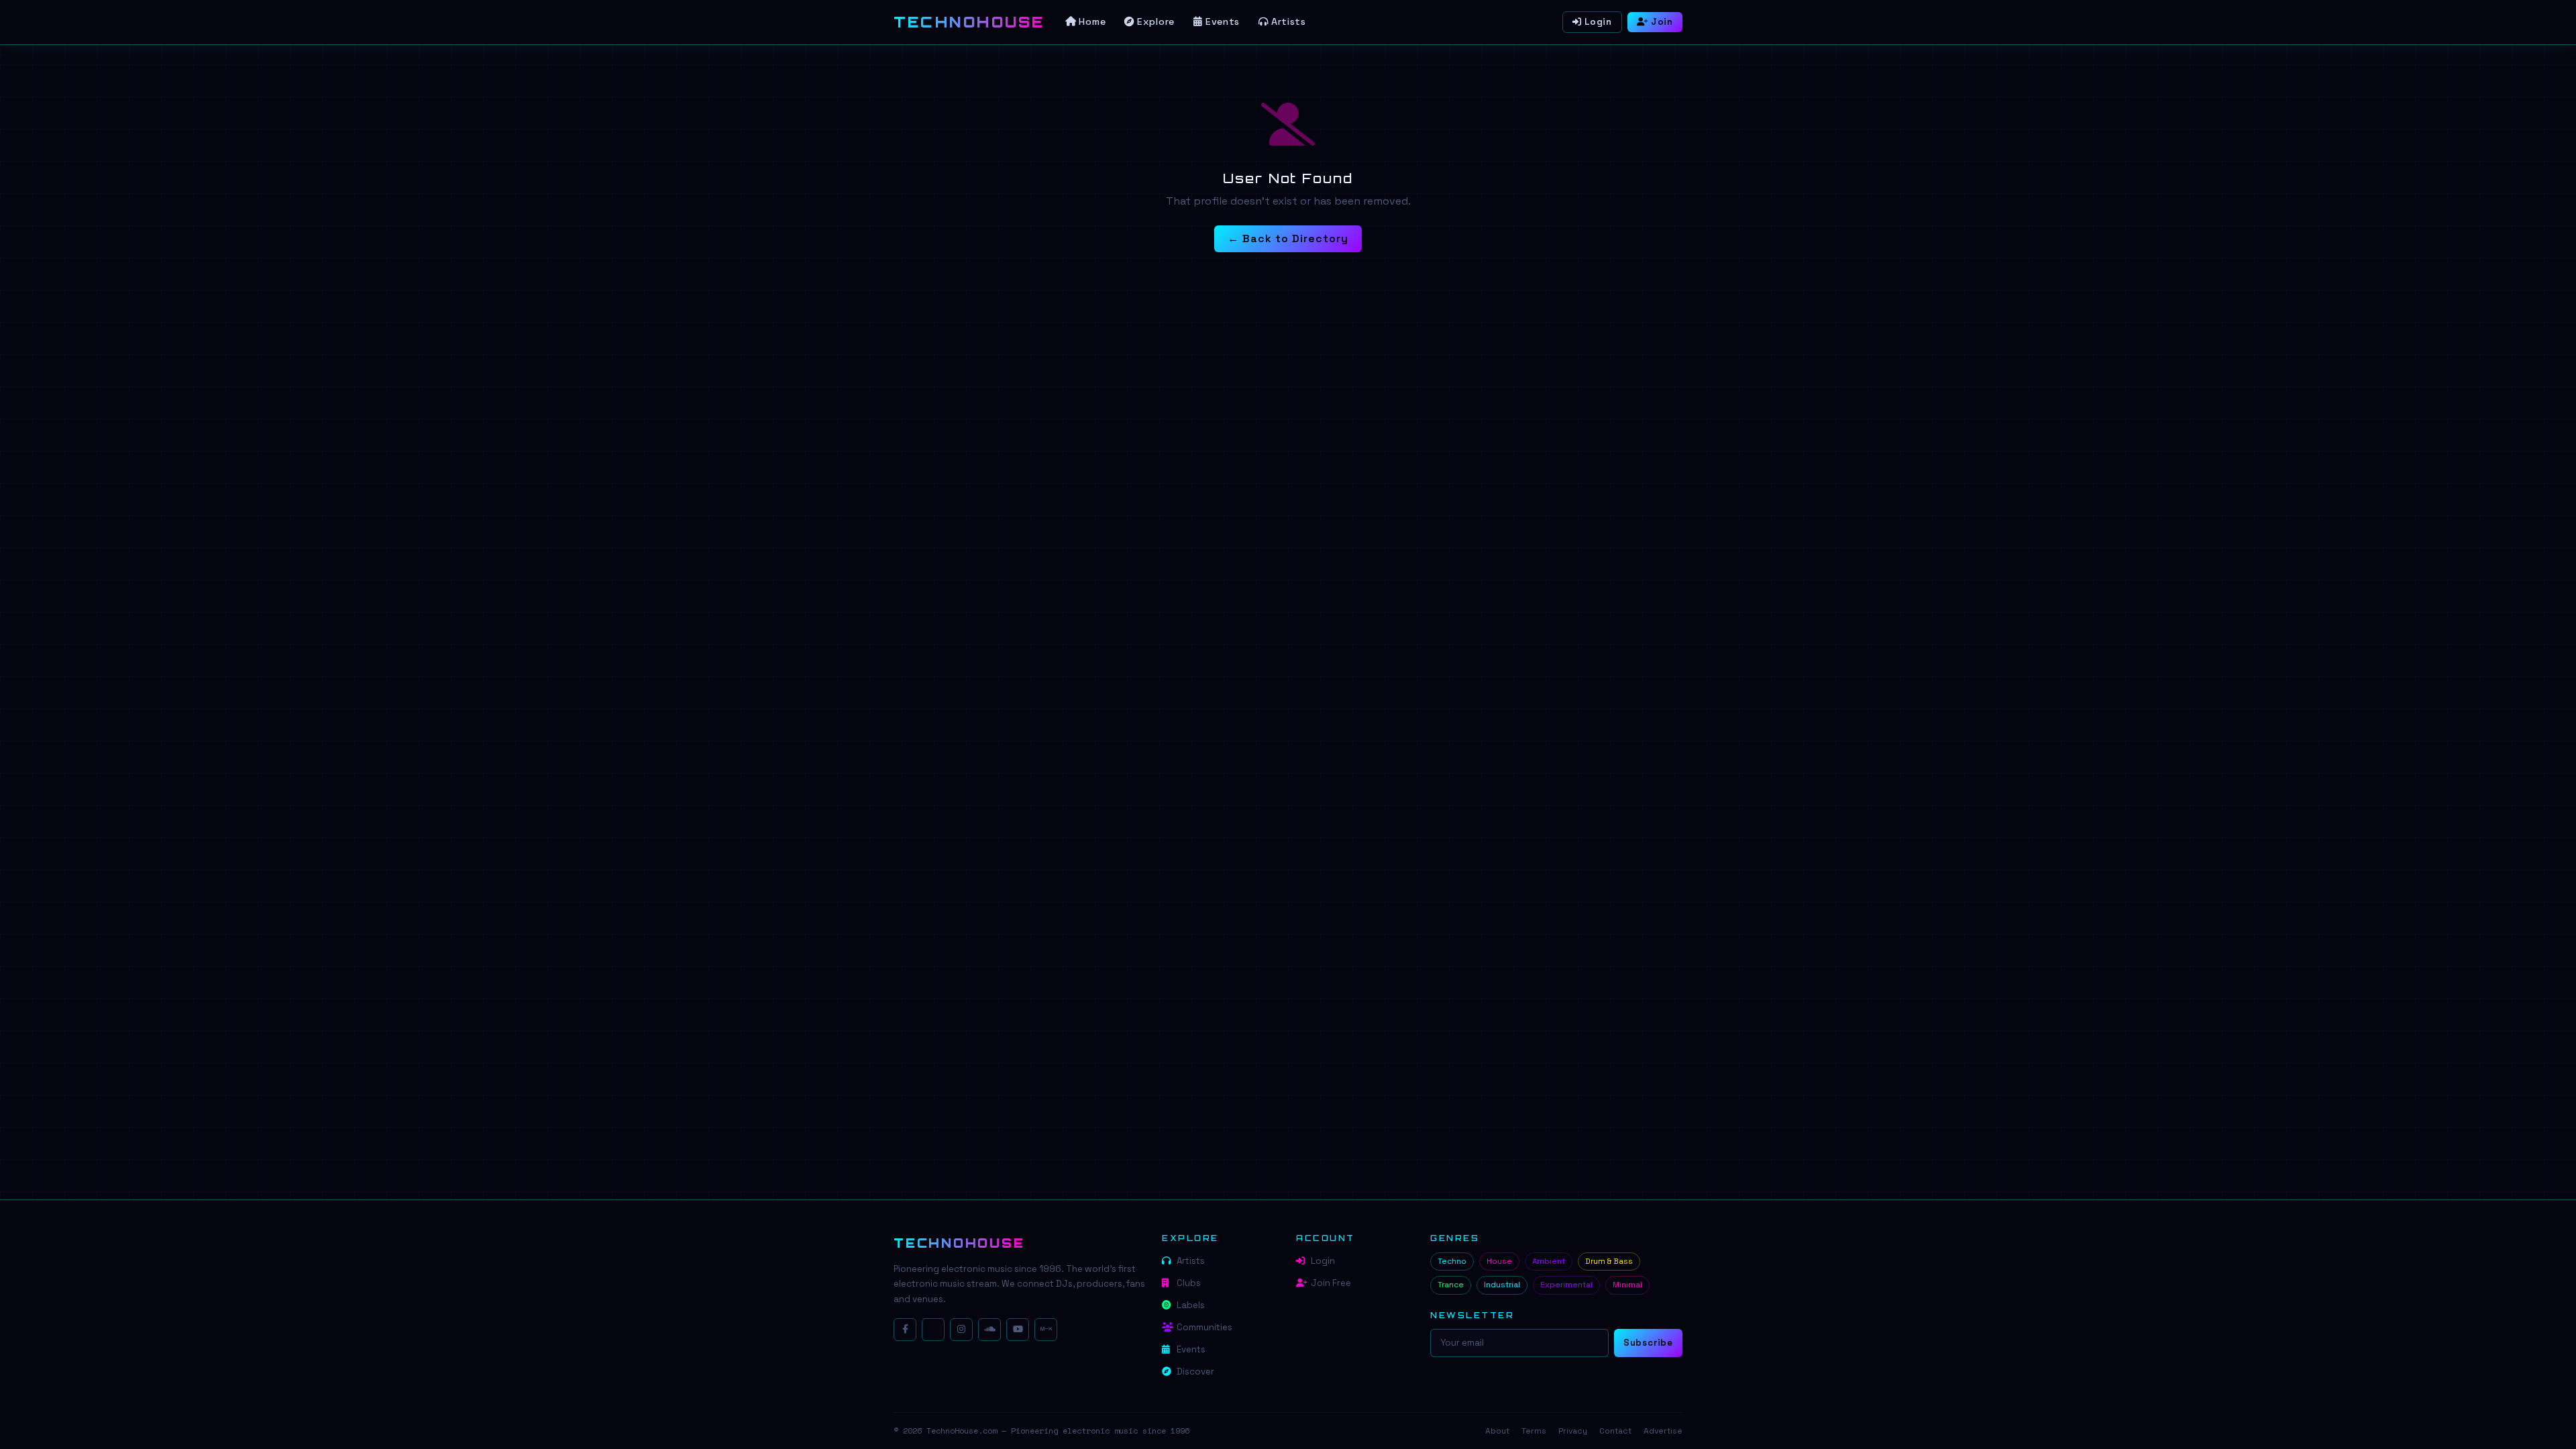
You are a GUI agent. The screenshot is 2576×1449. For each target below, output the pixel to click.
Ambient (1549, 1261)
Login (1598, 22)
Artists (1289, 21)
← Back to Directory (1288, 238)
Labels (1191, 1305)
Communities (1204, 1327)
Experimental (1566, 1285)
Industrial (1502, 1285)
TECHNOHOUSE (959, 1243)
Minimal (1627, 1285)
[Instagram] (961, 1330)
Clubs (1189, 1283)
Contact (1615, 1431)
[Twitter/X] (933, 1330)
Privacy (1573, 1431)
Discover (1195, 1372)
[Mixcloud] (1046, 1330)
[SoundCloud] (989, 1330)
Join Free (1331, 1283)
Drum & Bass (1609, 1261)
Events (1223, 21)
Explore (1156, 21)
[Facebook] (905, 1330)
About (1497, 1431)
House (1499, 1261)
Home (1092, 21)
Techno (1452, 1261)
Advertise (1663, 1431)
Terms (1534, 1431)
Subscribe (1648, 1343)
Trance (1451, 1285)
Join (1662, 22)
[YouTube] (1018, 1330)
